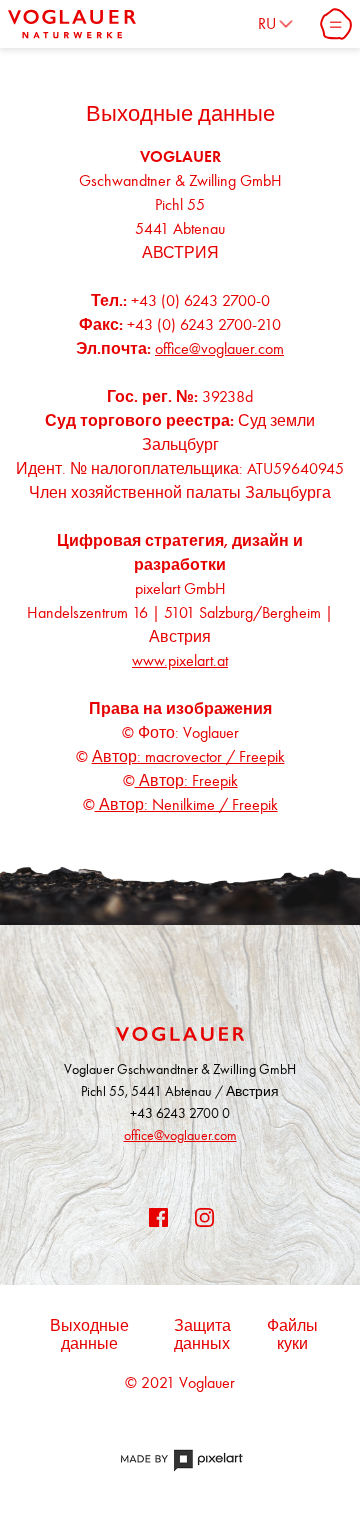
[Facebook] (157, 1216)
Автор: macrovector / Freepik (188, 756)
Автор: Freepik (186, 780)
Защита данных (202, 1335)
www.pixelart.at (180, 660)
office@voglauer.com (219, 348)
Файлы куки (292, 1335)
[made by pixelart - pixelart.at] (180, 1470)
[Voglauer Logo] (72, 24)
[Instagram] (203, 1216)
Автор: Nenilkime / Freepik (186, 804)
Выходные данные (89, 1335)
